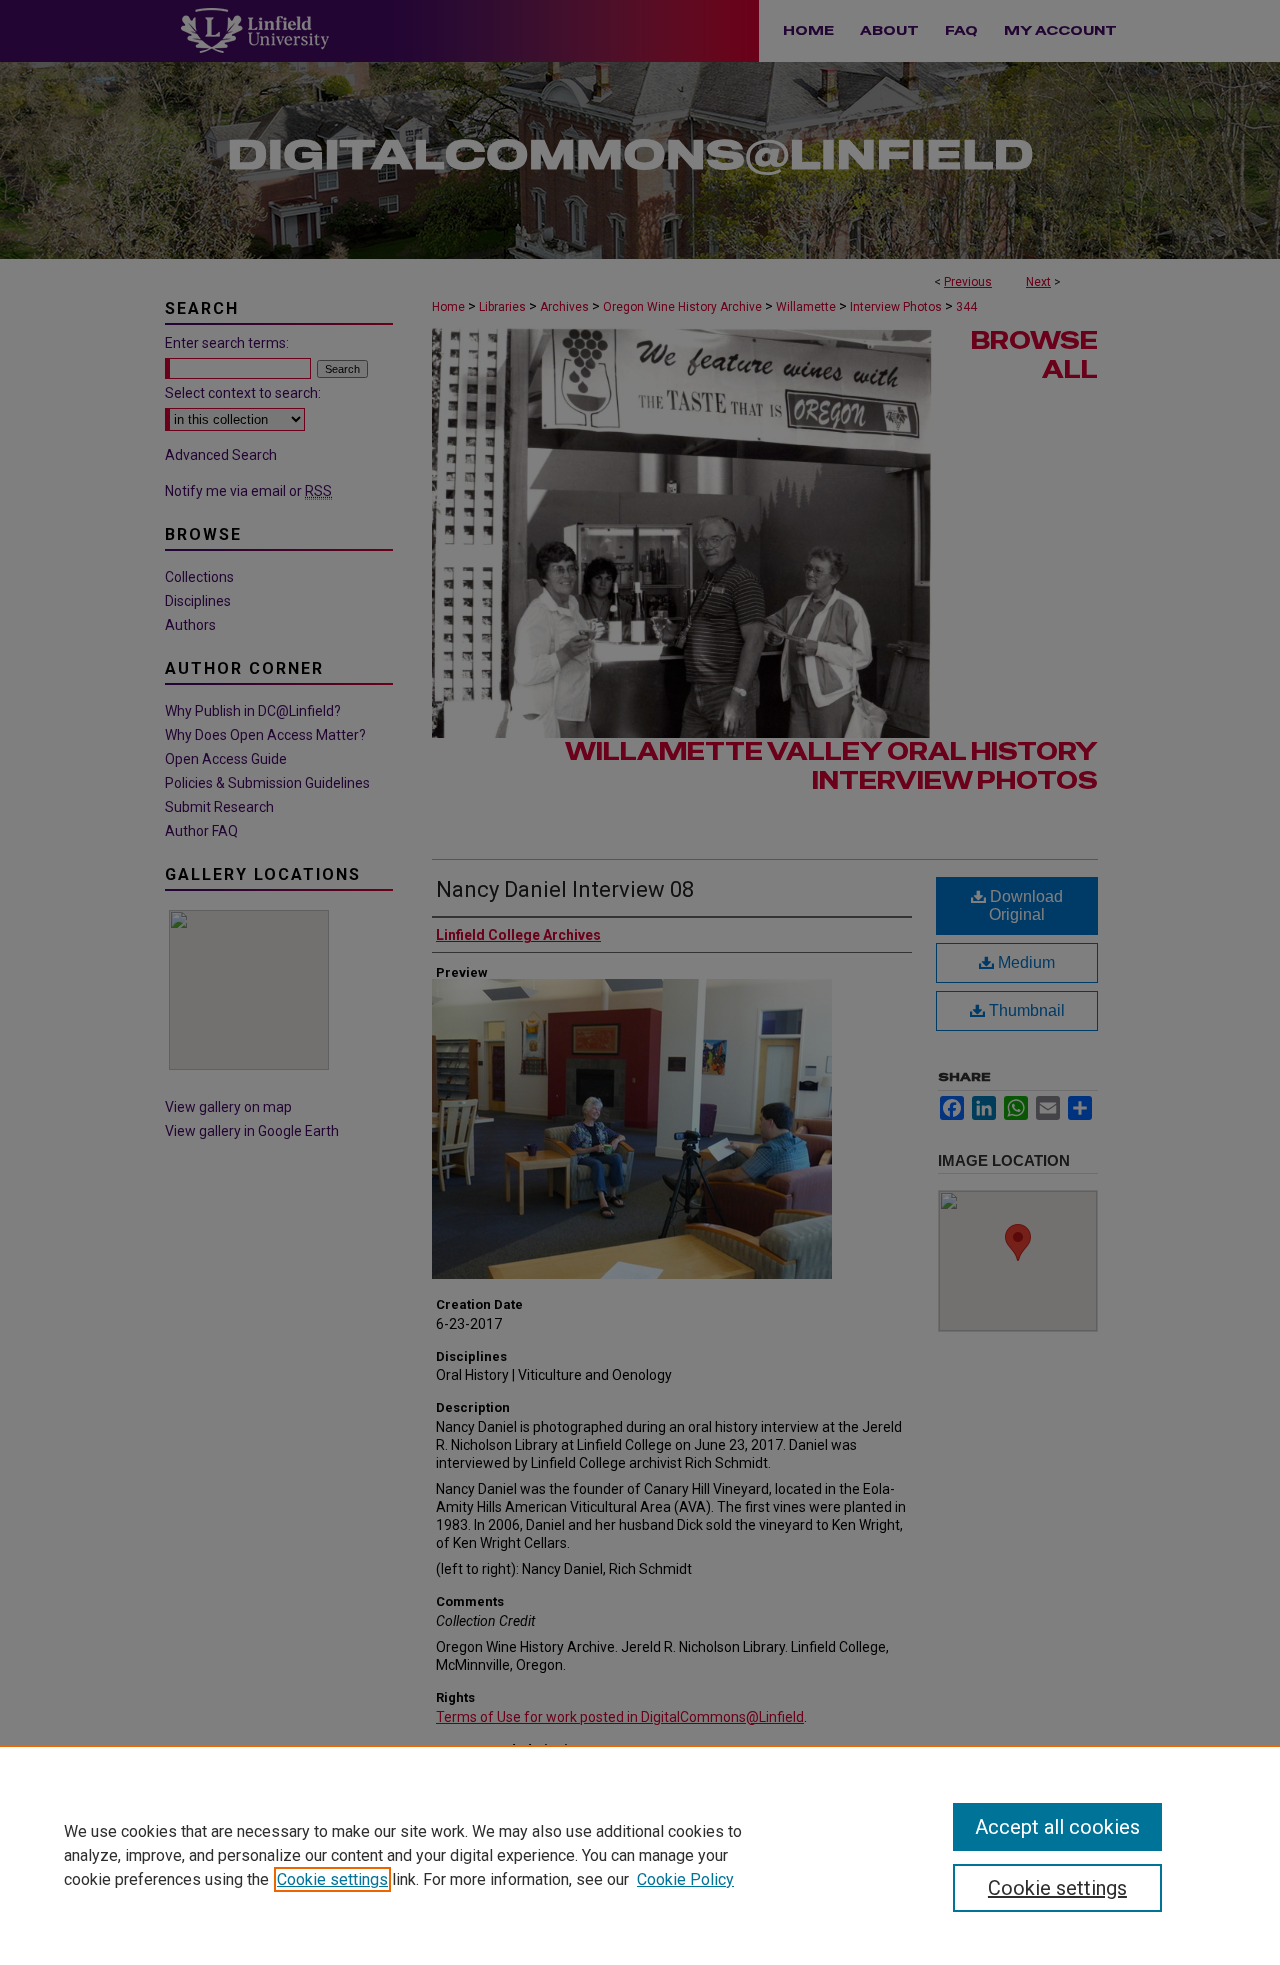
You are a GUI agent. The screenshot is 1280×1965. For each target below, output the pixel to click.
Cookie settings (332, 1879)
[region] (640, 1855)
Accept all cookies (1057, 1827)
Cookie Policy (685, 1879)
